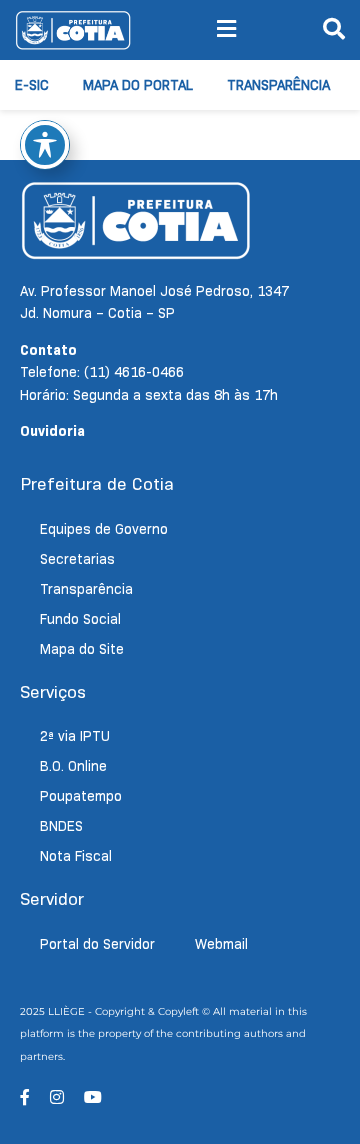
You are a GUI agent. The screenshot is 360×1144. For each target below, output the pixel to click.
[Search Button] (334, 30)
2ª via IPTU (75, 736)
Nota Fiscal (76, 856)
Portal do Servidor (97, 944)
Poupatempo (81, 796)
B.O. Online (73, 766)
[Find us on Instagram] (57, 1097)
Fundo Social (80, 619)
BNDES (61, 826)
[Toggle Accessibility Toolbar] (45, 145)
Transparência (278, 85)
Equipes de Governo (104, 529)
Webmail (221, 944)
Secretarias (77, 559)
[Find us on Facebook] (25, 1097)
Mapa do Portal (138, 85)
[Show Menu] (226, 30)
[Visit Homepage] (73, 30)
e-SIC (32, 85)
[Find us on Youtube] (93, 1097)
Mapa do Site (82, 649)
